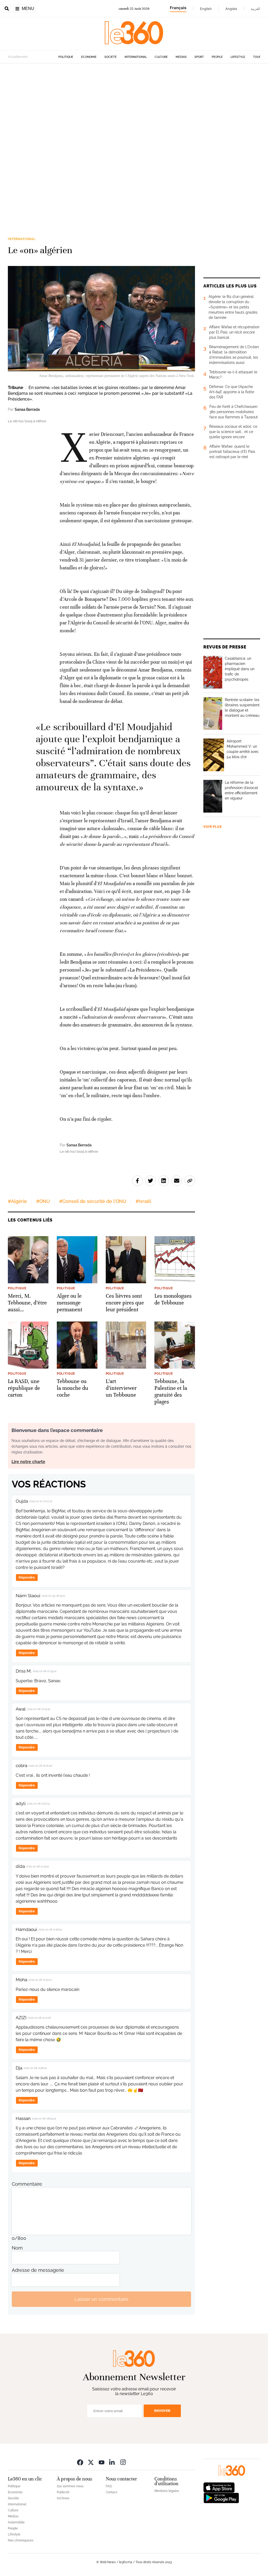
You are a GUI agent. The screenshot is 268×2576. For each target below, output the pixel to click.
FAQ (109, 2486)
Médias (181, 57)
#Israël (143, 1201)
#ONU (43, 1201)
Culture (161, 57)
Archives (63, 2498)
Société (111, 57)
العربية (255, 9)
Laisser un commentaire (102, 2299)
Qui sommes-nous (70, 2486)
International (136, 57)
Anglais (231, 9)
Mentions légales (167, 2491)
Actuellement (18, 57)
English (206, 9)
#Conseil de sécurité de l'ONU (93, 1201)
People (217, 57)
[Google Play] (221, 2498)
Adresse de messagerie (38, 2270)
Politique (66, 57)
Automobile (16, 2522)
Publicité (63, 2492)
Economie (89, 57)
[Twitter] (91, 2462)
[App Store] (219, 2487)
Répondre (27, 1577)
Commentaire (27, 2184)
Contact (111, 2492)
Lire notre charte (28, 1462)
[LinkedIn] (112, 2462)
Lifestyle (238, 57)
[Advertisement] (134, 130)
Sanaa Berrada (27, 409)
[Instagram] (123, 2462)
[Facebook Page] (80, 2462)
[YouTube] (102, 2462)
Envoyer (162, 2411)
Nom (17, 2248)
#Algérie (17, 1201)
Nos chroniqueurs (21, 2540)
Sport (199, 57)
